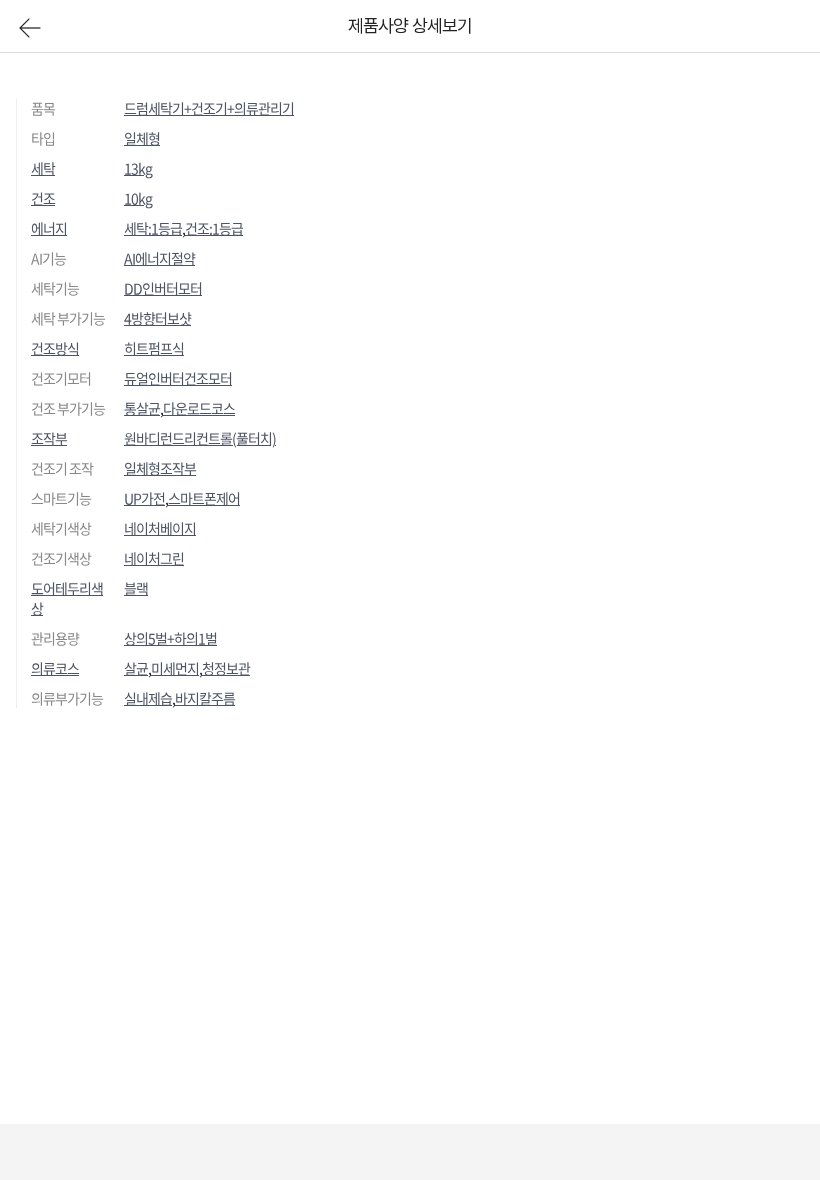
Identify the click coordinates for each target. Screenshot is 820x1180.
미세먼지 (175, 668)
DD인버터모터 (163, 288)
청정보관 (226, 668)
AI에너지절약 (159, 258)
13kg (138, 168)
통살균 (142, 408)
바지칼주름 (205, 698)
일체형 (142, 138)
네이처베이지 (160, 528)
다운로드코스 (199, 408)
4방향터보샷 (157, 318)
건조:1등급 (214, 228)
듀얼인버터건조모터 (178, 378)
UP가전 (144, 498)
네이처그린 (154, 558)
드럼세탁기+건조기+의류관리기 (209, 108)
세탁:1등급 (153, 228)
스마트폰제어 (204, 498)
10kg (138, 198)
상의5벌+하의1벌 (170, 638)
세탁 (43, 168)
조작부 (49, 438)
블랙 (136, 588)
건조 (43, 198)
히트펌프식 (154, 348)
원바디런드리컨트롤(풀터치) (200, 438)
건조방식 (55, 348)
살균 (136, 668)
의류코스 (55, 668)
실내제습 (148, 698)
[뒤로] (30, 28)
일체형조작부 (160, 468)
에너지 (49, 228)
